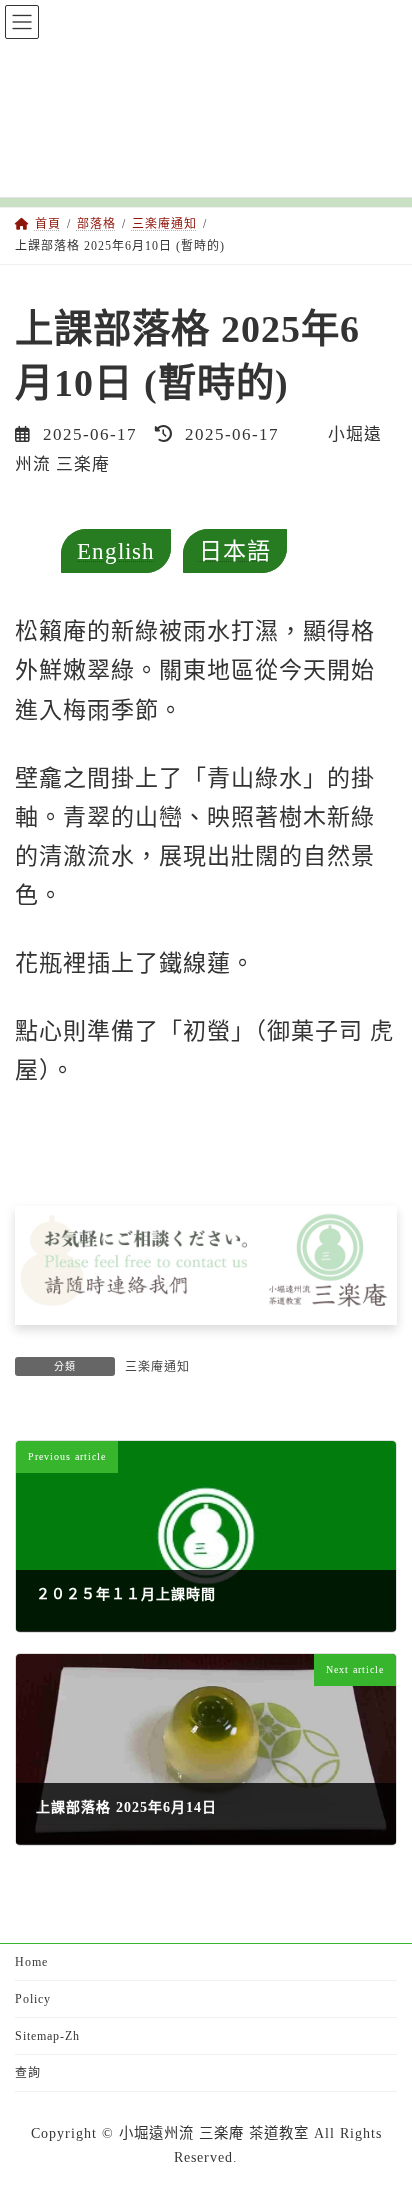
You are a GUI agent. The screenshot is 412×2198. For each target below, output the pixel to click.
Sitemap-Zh (47, 2036)
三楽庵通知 (157, 1367)
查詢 (28, 2073)
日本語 (235, 551)
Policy (33, 1999)
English (116, 551)
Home (31, 1962)
